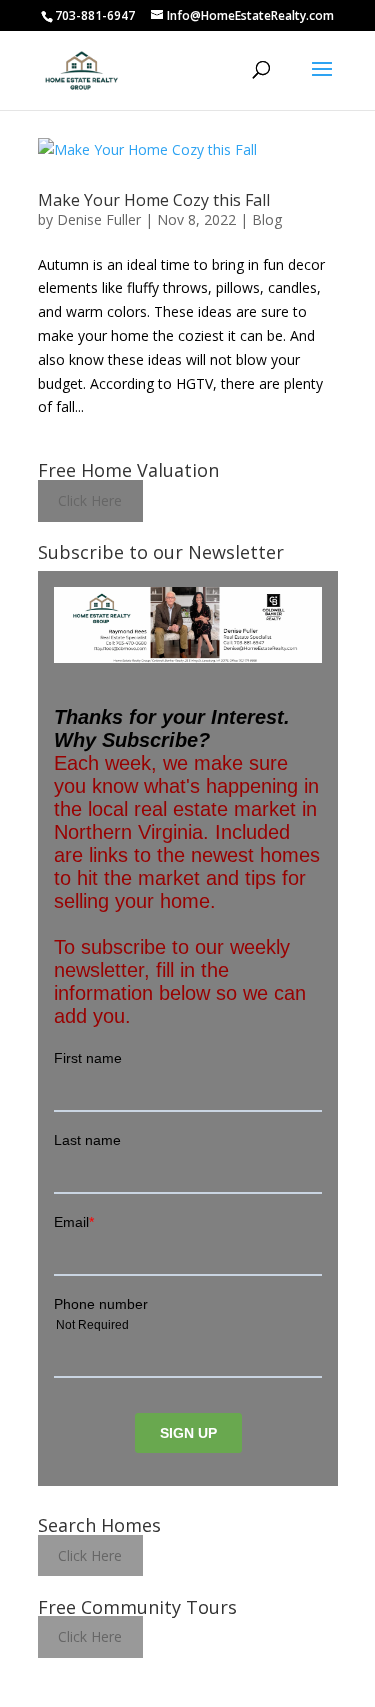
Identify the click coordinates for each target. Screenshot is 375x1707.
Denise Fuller (99, 219)
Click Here (90, 500)
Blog (267, 219)
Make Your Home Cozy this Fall (154, 200)
